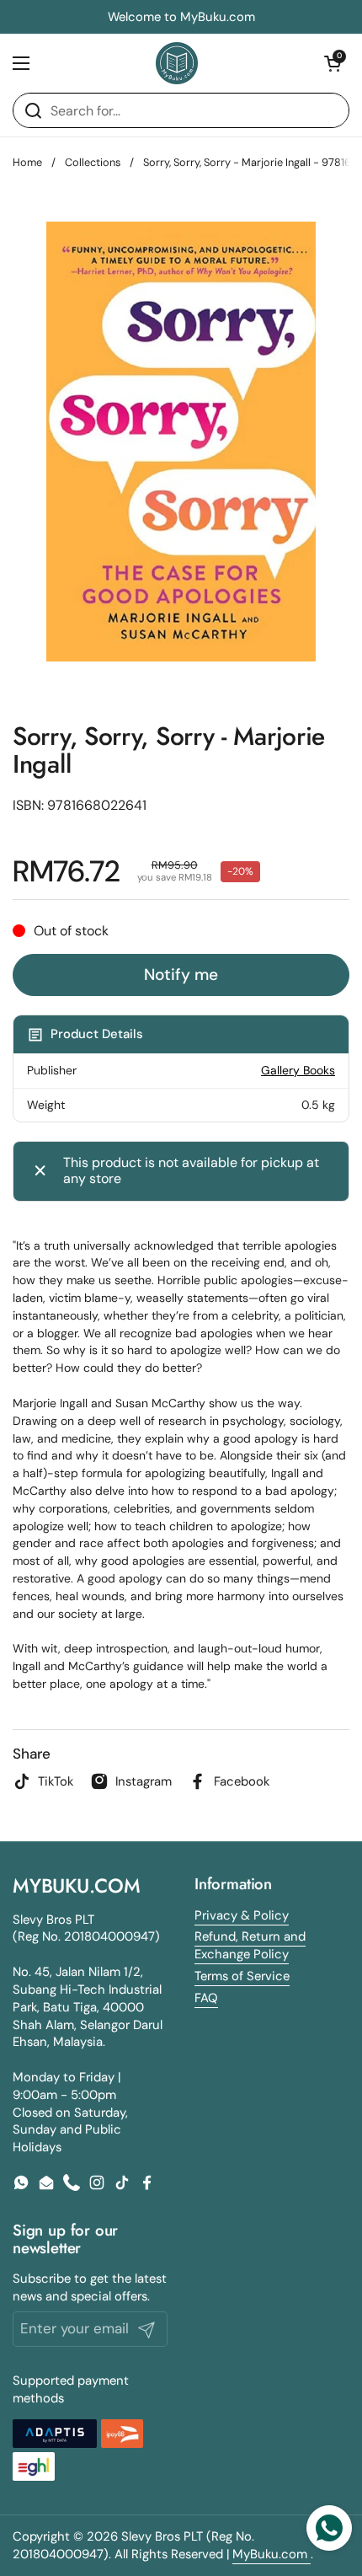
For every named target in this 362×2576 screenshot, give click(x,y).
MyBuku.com (271, 2554)
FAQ (206, 1998)
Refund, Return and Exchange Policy (250, 1945)
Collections (93, 162)
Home (27, 162)
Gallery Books (298, 1070)
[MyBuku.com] (177, 63)
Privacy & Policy (242, 1915)
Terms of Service (242, 1976)
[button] (333, 63)
